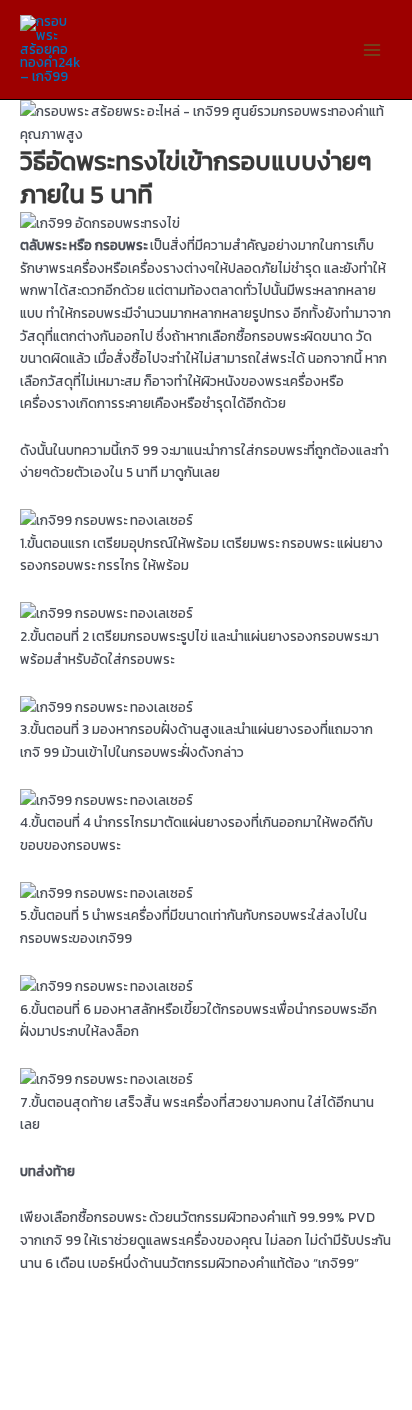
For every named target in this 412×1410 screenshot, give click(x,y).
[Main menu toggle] (372, 49)
